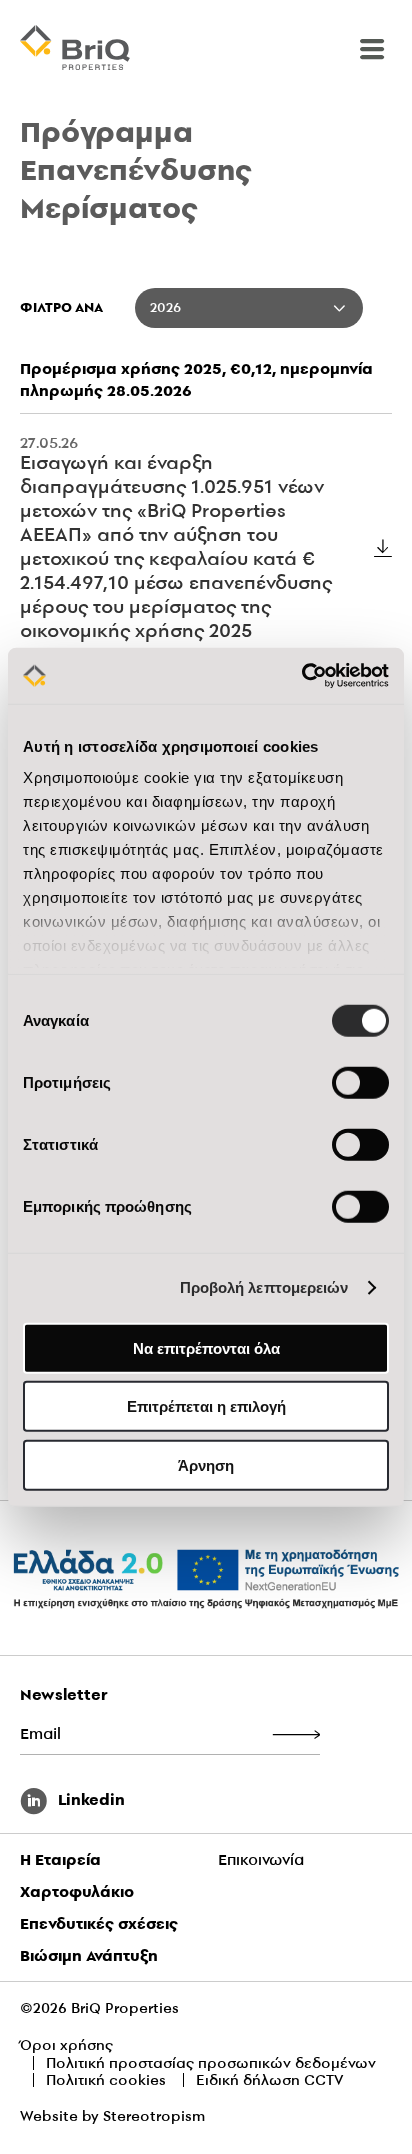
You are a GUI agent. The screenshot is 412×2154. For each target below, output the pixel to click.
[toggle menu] (372, 49)
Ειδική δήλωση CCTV (269, 2080)
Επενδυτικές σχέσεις (99, 1923)
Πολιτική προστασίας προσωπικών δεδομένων (211, 2063)
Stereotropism (154, 2116)
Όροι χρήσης (66, 2045)
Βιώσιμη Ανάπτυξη (89, 1955)
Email (40, 1733)
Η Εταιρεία (60, 1859)
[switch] (360, 1082)
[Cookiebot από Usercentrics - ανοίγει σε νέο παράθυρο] (301, 676)
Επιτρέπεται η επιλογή (206, 1406)
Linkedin (89, 1799)
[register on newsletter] (296, 1735)
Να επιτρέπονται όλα (206, 1347)
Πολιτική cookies (106, 2080)
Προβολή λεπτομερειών (264, 1287)
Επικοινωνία (261, 1859)
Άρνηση (206, 1464)
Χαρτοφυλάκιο (77, 1891)
